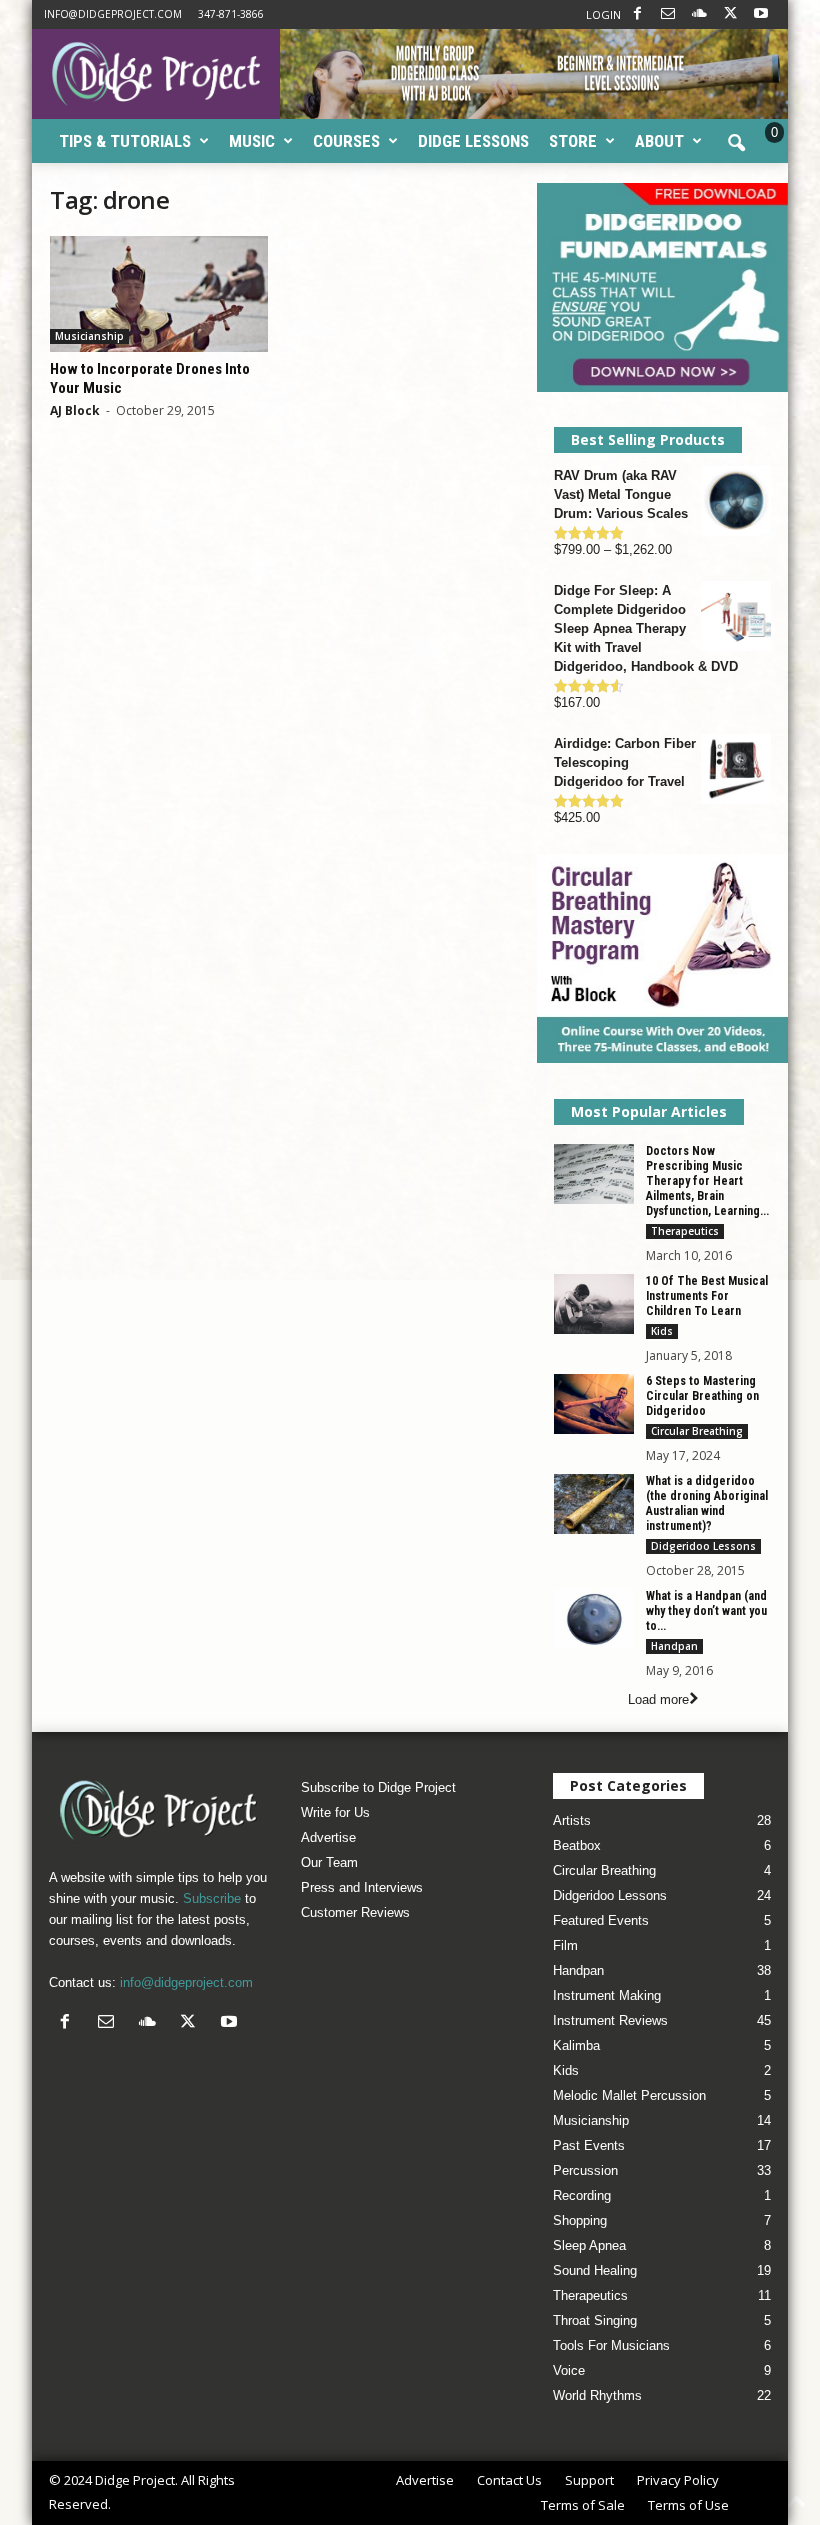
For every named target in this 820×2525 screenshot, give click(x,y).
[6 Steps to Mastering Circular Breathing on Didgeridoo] (594, 1404)
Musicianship (89, 336)
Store (573, 141)
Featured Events (601, 1920)
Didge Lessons (473, 141)
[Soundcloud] (699, 14)
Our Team (329, 1862)
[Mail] (668, 14)
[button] (736, 144)
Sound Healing (595, 2270)
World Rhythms (597, 2395)
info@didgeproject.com (113, 14)
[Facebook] (637, 14)
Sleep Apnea (589, 2245)
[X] (730, 14)
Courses (346, 141)
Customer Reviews (355, 1912)
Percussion (585, 2170)
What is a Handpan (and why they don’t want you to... (706, 1611)
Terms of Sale (583, 2505)
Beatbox (577, 1845)
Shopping (580, 2220)
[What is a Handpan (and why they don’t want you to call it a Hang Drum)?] (594, 1619)
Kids (662, 1331)
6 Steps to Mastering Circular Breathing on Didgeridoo (702, 1396)
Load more (658, 1699)
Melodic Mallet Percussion (629, 2095)
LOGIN (603, 14)
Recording (582, 2195)
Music (252, 141)
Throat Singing (595, 2320)
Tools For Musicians (611, 2345)
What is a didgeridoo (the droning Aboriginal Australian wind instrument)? (707, 1503)
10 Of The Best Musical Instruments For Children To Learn (707, 1296)
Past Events (589, 2145)
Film (565, 1945)
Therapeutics (685, 1231)
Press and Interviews (362, 1887)
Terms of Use (688, 2505)
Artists (572, 1820)
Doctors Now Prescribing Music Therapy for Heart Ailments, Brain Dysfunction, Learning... (707, 1181)
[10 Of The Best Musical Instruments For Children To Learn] (594, 1304)
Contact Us (509, 2480)
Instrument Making (607, 1995)
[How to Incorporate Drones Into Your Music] (159, 294)
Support (589, 2480)
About (659, 141)
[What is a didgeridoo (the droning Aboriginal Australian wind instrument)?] (594, 1504)
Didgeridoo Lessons (703, 1546)
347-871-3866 (231, 14)
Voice (569, 2370)
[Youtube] (761, 14)
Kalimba (576, 2045)
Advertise (328, 1837)
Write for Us (335, 1812)
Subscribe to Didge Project (378, 1787)
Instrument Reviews (610, 2020)
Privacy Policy (678, 2480)
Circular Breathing (697, 1431)
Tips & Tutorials (125, 141)
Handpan (674, 1646)
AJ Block (75, 410)
